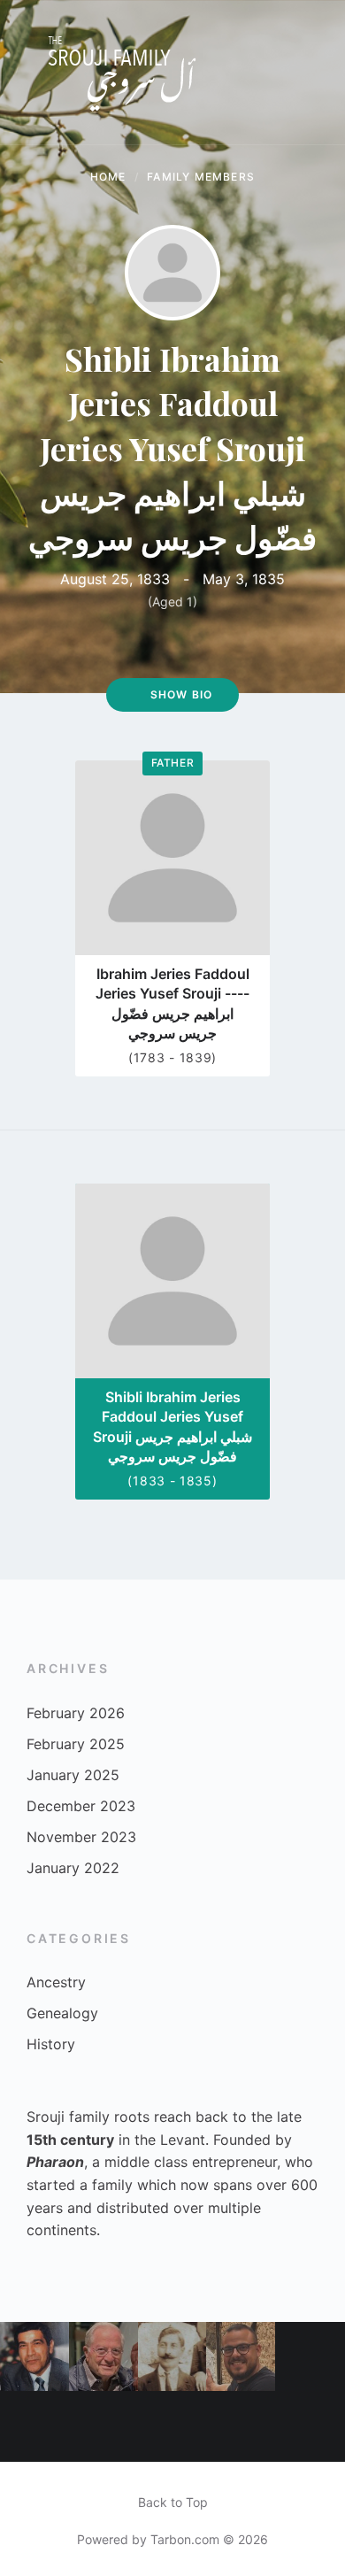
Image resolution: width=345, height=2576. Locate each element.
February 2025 (76, 1744)
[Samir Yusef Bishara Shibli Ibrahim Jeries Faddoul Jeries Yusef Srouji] (103, 2356)
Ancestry (56, 1982)
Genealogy (62, 2013)
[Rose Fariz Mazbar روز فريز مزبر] (103, 2426)
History (51, 2044)
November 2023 (81, 1837)
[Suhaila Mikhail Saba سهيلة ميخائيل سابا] (310, 2427)
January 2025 (73, 1775)
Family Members (201, 177)
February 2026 (76, 1713)
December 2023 (81, 1806)
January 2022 (73, 1868)
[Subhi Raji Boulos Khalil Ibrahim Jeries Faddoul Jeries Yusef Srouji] (34, 2426)
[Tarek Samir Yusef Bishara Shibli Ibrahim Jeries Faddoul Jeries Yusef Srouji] (172, 2426)
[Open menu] (314, 73)
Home (108, 177)
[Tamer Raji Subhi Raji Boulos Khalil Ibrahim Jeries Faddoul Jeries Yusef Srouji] (241, 2356)
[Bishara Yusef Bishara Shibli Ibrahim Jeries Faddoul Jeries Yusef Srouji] (34, 2356)
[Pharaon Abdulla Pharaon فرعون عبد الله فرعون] (241, 2426)
